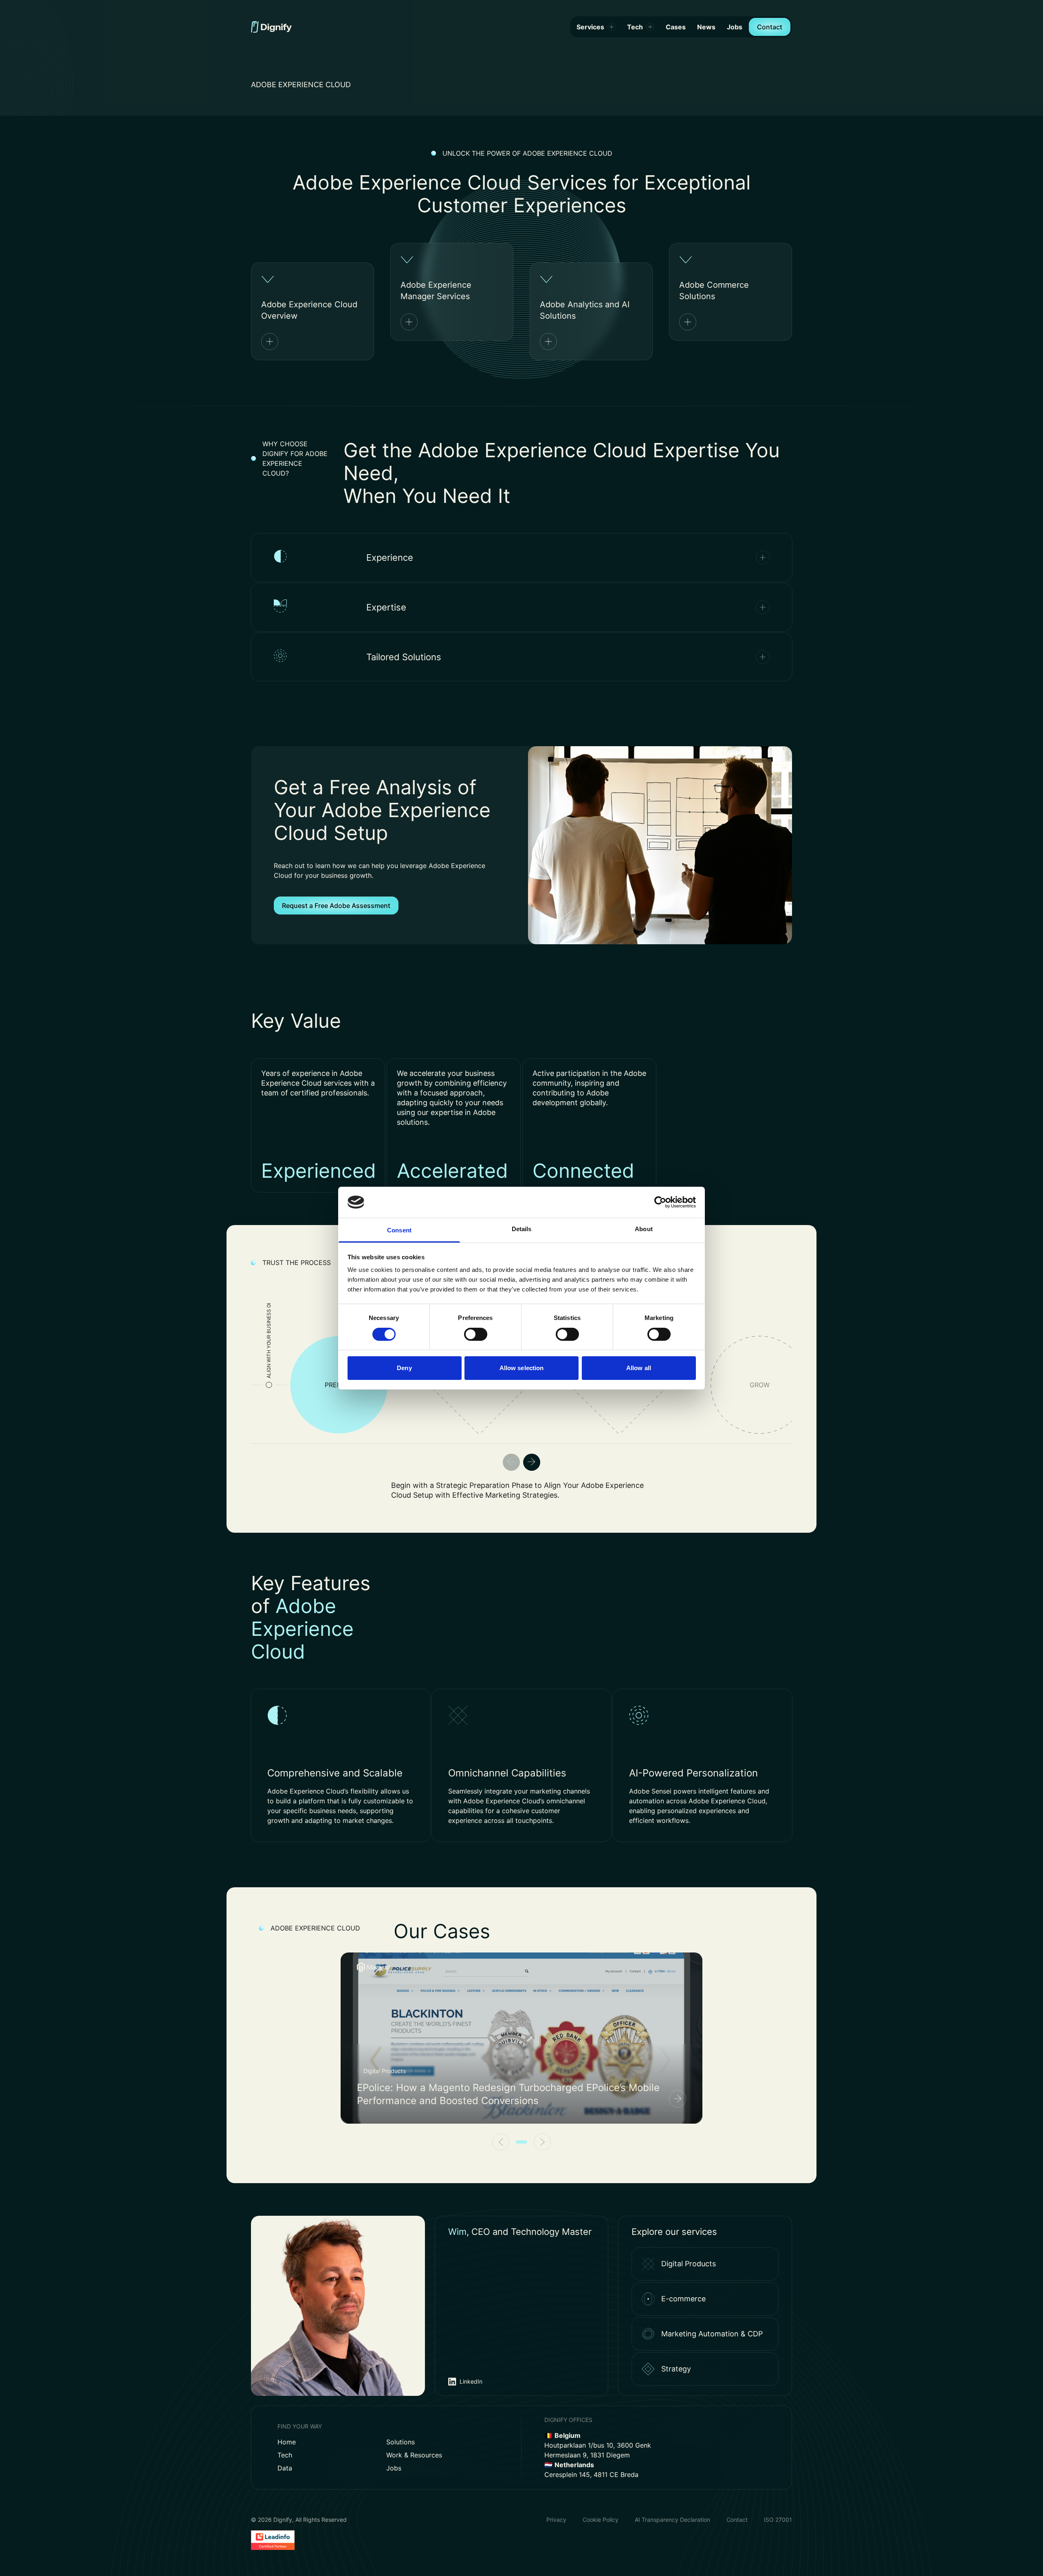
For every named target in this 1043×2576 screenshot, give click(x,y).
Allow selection (522, 1368)
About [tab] (644, 1229)
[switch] (476, 1334)
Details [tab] (522, 1229)
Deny (404, 1368)
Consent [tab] (399, 1230)
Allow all (639, 1368)
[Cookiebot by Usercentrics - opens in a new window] (660, 1202)
